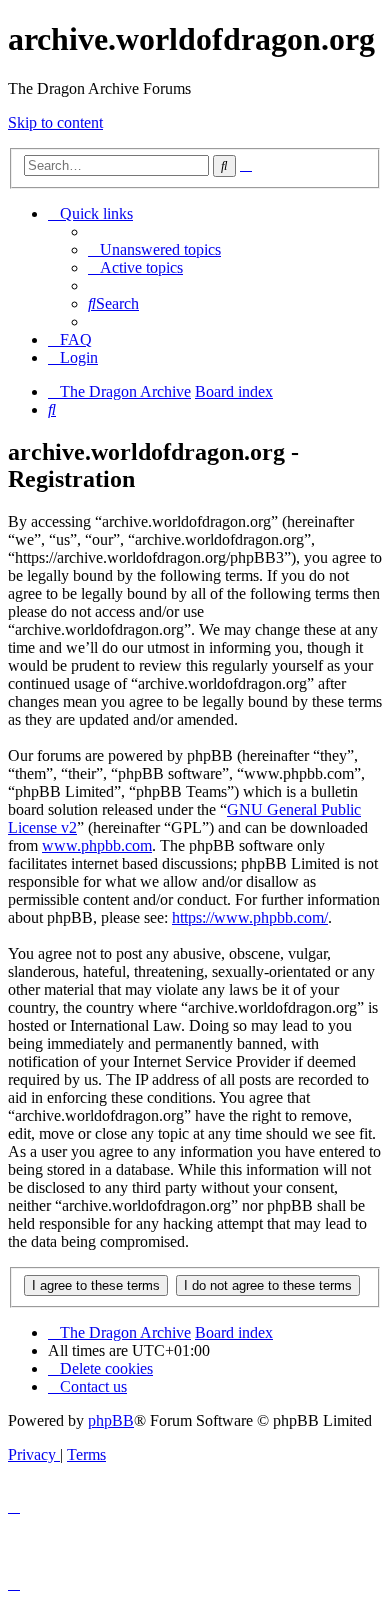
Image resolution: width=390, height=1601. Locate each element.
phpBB (111, 1420)
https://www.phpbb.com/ (250, 917)
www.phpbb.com (97, 845)
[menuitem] (154, 249)
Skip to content (55, 122)
